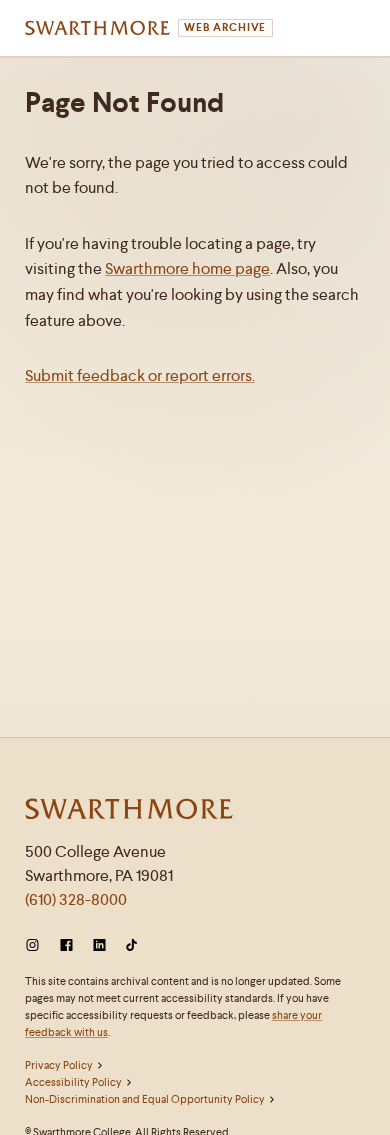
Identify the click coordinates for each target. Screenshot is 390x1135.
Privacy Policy (59, 1065)
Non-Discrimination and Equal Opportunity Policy (145, 1099)
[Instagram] (36, 945)
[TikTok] (131, 945)
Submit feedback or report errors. (140, 375)
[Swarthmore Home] (130, 811)
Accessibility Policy (73, 1082)
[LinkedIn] (99, 945)
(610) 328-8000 (76, 899)
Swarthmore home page (187, 268)
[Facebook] (66, 945)
